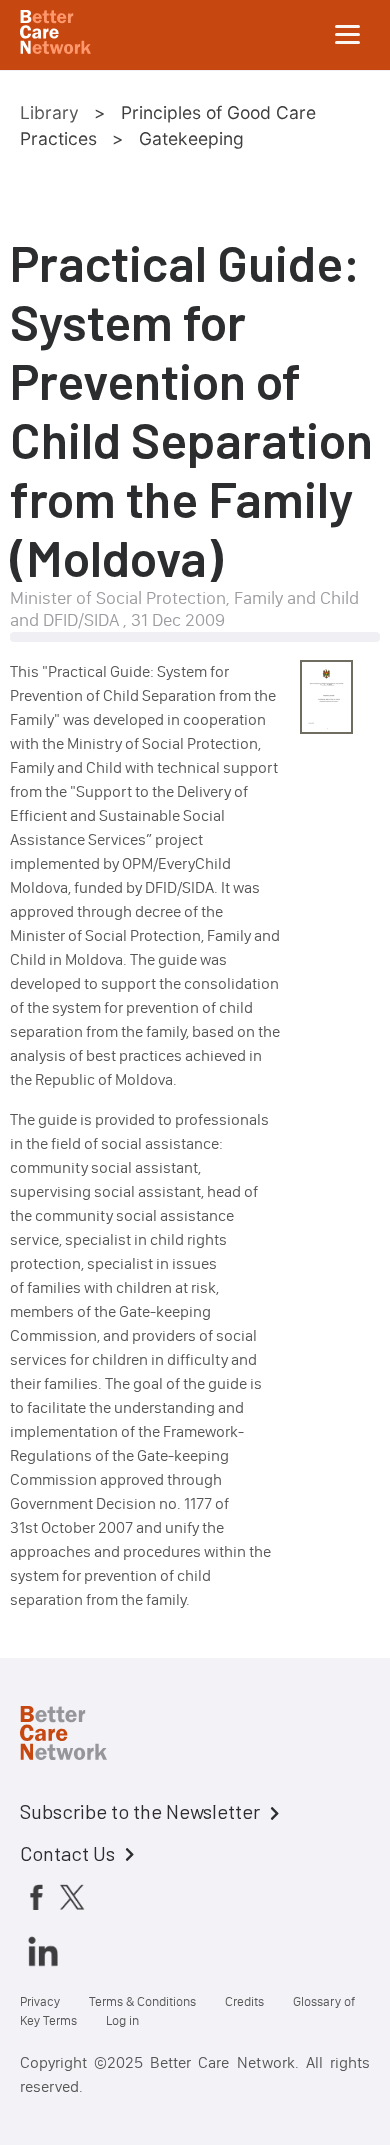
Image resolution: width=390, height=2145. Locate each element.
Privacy (40, 2001)
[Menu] (348, 35)
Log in (122, 2020)
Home (80, 1736)
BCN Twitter (72, 1897)
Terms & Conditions (142, 2001)
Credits (244, 2001)
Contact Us (67, 1853)
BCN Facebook (36, 1897)
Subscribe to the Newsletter (140, 1811)
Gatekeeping (191, 138)
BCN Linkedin (43, 1951)
